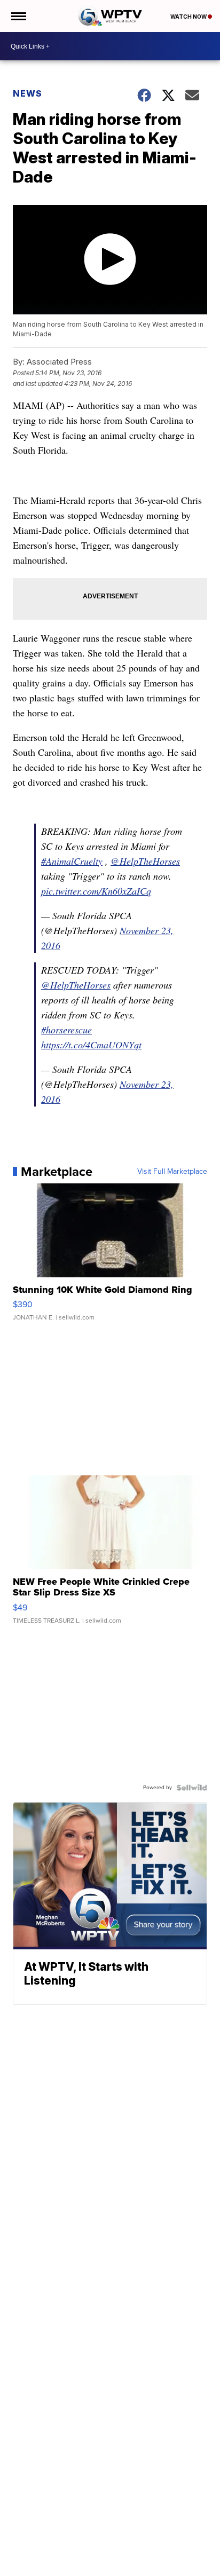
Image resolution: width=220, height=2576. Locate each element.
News (27, 93)
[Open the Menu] (18, 16)
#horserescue (66, 1030)
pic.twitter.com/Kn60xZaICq (96, 891)
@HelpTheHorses (145, 861)
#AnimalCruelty (72, 861)
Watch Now (189, 17)
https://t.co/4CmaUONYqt (91, 1045)
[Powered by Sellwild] (192, 1788)
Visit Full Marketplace (172, 1172)
